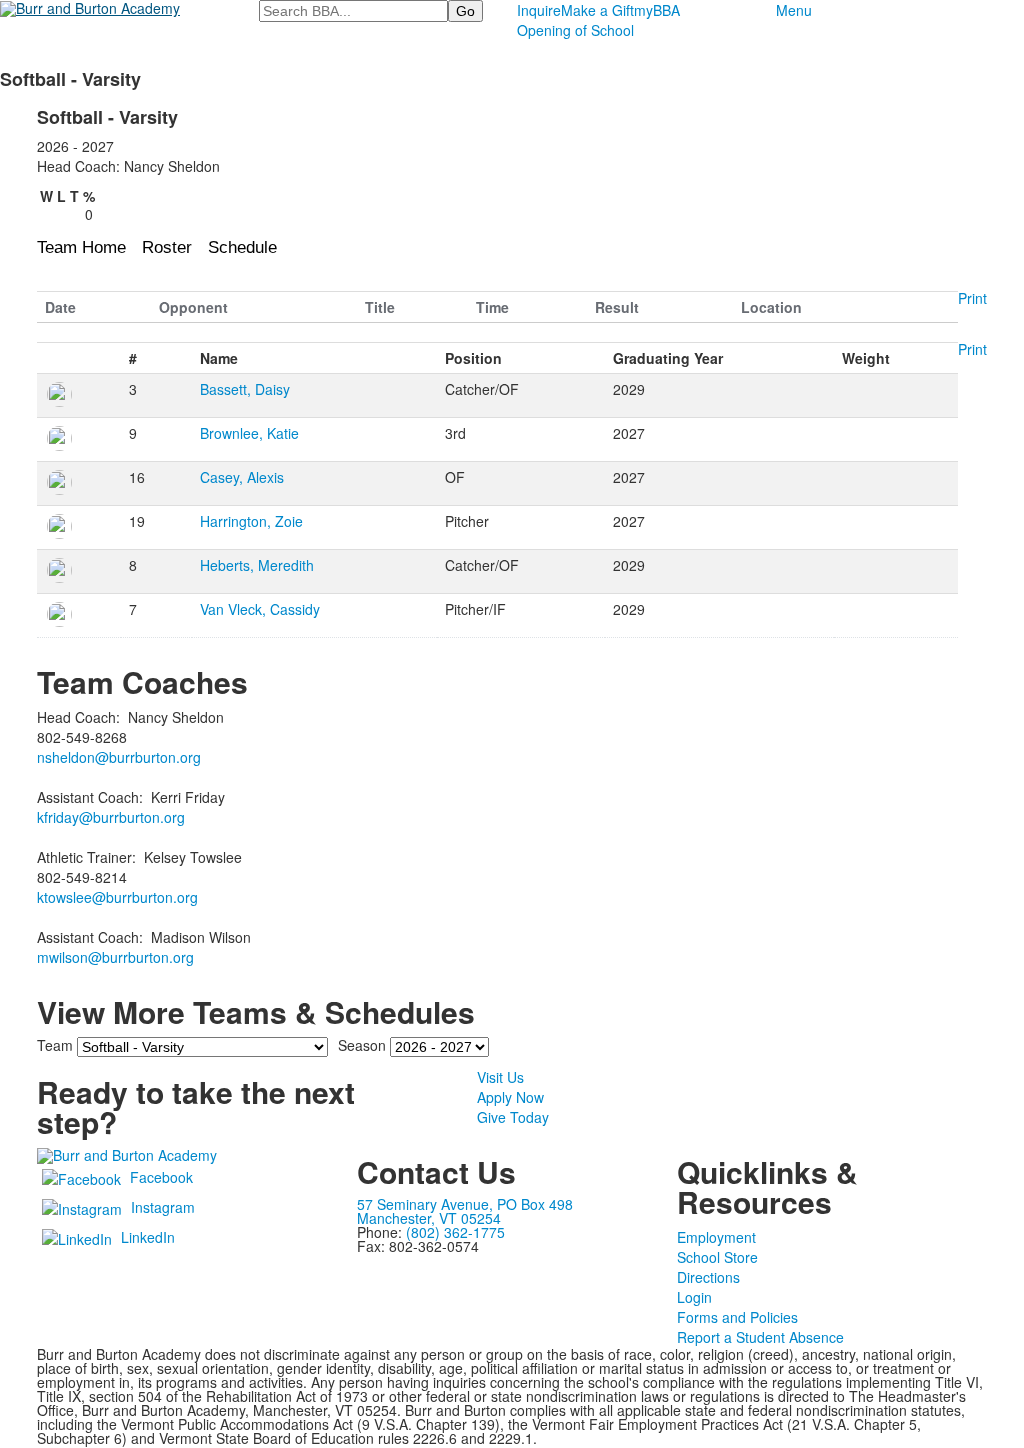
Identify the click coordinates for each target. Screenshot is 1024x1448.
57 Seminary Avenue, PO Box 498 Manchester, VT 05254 (465, 1211)
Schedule (242, 247)
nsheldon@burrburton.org (119, 757)
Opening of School (575, 30)
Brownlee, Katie (249, 433)
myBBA (657, 10)
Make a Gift (597, 10)
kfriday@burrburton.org (111, 817)
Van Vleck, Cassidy (260, 609)
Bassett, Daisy (245, 389)
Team (55, 1045)
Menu (794, 10)
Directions (708, 1277)
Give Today (513, 1117)
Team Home (81, 247)
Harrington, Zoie (251, 521)
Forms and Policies (737, 1317)
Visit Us (500, 1077)
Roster (167, 247)
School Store (717, 1257)
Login (694, 1297)
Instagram (163, 1207)
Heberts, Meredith (257, 565)
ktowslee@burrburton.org (117, 897)
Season (362, 1045)
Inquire (539, 10)
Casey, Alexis (242, 477)
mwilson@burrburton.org (115, 957)
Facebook (161, 1177)
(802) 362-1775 (455, 1232)
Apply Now (510, 1097)
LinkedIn (148, 1237)
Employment (716, 1237)
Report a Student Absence (760, 1337)
